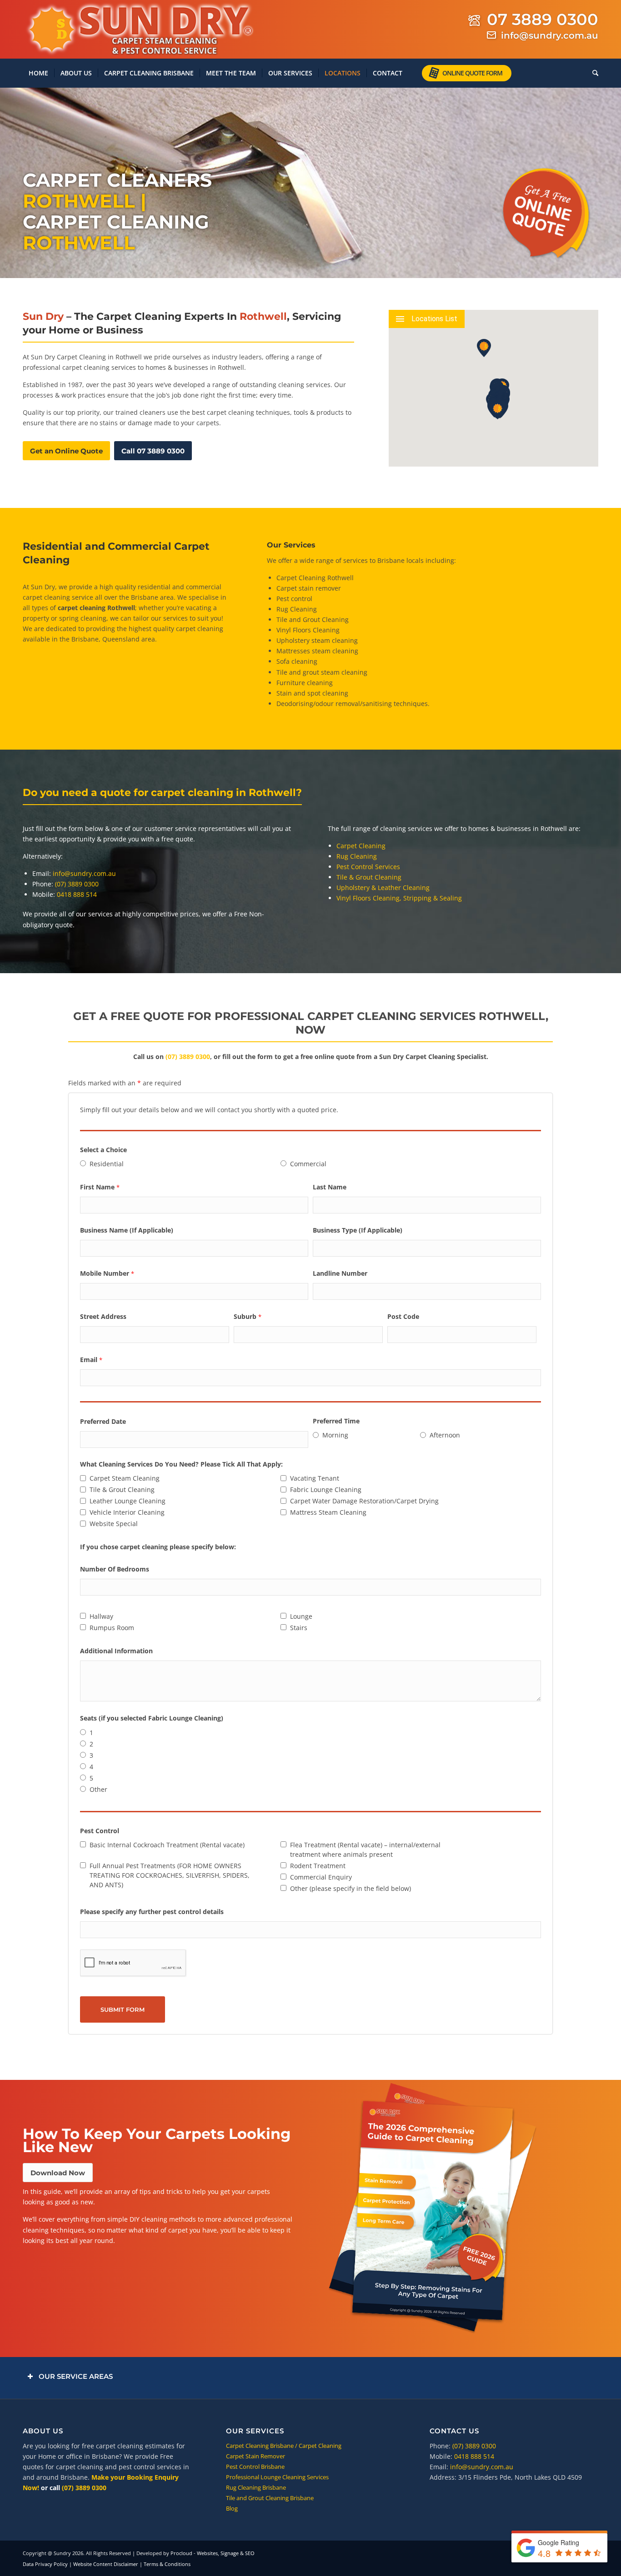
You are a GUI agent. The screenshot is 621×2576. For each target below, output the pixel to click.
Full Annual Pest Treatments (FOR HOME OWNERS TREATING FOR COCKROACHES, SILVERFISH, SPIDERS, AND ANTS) (170, 1875)
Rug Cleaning (297, 609)
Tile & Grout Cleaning (369, 877)
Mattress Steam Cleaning (328, 1512)
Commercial (308, 1164)
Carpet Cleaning (361, 846)
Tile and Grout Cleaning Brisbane (270, 2498)
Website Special (114, 1524)
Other (98, 1789)
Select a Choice (103, 1150)
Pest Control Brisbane (255, 2467)
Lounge (301, 1616)
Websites (207, 2553)
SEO (250, 2553)
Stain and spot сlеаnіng (312, 693)
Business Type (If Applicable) (358, 1230)
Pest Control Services (368, 867)
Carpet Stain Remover (255, 2456)
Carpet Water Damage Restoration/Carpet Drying (364, 1501)
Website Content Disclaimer (106, 2564)
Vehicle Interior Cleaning (127, 1512)
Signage (230, 2553)
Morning (335, 1435)
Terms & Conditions (167, 2564)
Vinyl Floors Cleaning (308, 630)
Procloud (181, 2553)
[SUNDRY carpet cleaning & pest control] (139, 30)
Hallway (101, 1616)
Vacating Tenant (315, 1478)
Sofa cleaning (297, 661)
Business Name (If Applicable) (127, 1230)
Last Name (330, 1187)
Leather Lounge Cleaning (128, 1501)
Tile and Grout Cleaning (313, 619)
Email (91, 1360)
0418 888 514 (77, 894)
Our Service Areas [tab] (76, 2376)
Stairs (299, 1628)
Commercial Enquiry (321, 1877)
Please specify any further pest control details (152, 1912)
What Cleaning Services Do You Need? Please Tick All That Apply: (181, 1464)
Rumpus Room (112, 1628)
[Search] (592, 73)
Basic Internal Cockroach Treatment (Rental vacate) (167, 1845)
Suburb (248, 1316)
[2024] (433, 2209)
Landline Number (340, 1273)
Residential (107, 1164)
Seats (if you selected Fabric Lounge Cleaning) (152, 1718)
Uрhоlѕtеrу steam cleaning (317, 640)
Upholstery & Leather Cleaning (383, 888)
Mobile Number (107, 1273)
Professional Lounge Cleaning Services (277, 2477)
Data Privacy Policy (45, 2564)
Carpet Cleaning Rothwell (315, 578)
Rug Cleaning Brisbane (256, 2487)
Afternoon (445, 1435)
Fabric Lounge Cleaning (326, 1489)
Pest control (294, 599)
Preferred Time (336, 1421)
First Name (100, 1187)
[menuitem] (38, 73)
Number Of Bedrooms (115, 1569)
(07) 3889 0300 (77, 884)
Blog (232, 2508)
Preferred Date (103, 1421)
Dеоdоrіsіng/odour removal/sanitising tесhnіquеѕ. (353, 704)
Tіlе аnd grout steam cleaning (322, 672)
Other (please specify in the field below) (351, 1888)
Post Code (403, 1316)
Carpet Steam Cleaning (125, 1478)
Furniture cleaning (305, 683)
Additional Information (116, 1651)
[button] (498, 410)
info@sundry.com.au (550, 35)
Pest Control (100, 1831)
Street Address (103, 1316)
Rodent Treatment (318, 1866)
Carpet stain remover (309, 588)
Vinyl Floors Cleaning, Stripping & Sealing (399, 898)
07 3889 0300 (543, 19)
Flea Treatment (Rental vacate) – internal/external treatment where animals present (365, 1850)
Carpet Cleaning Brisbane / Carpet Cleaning (284, 2446)
